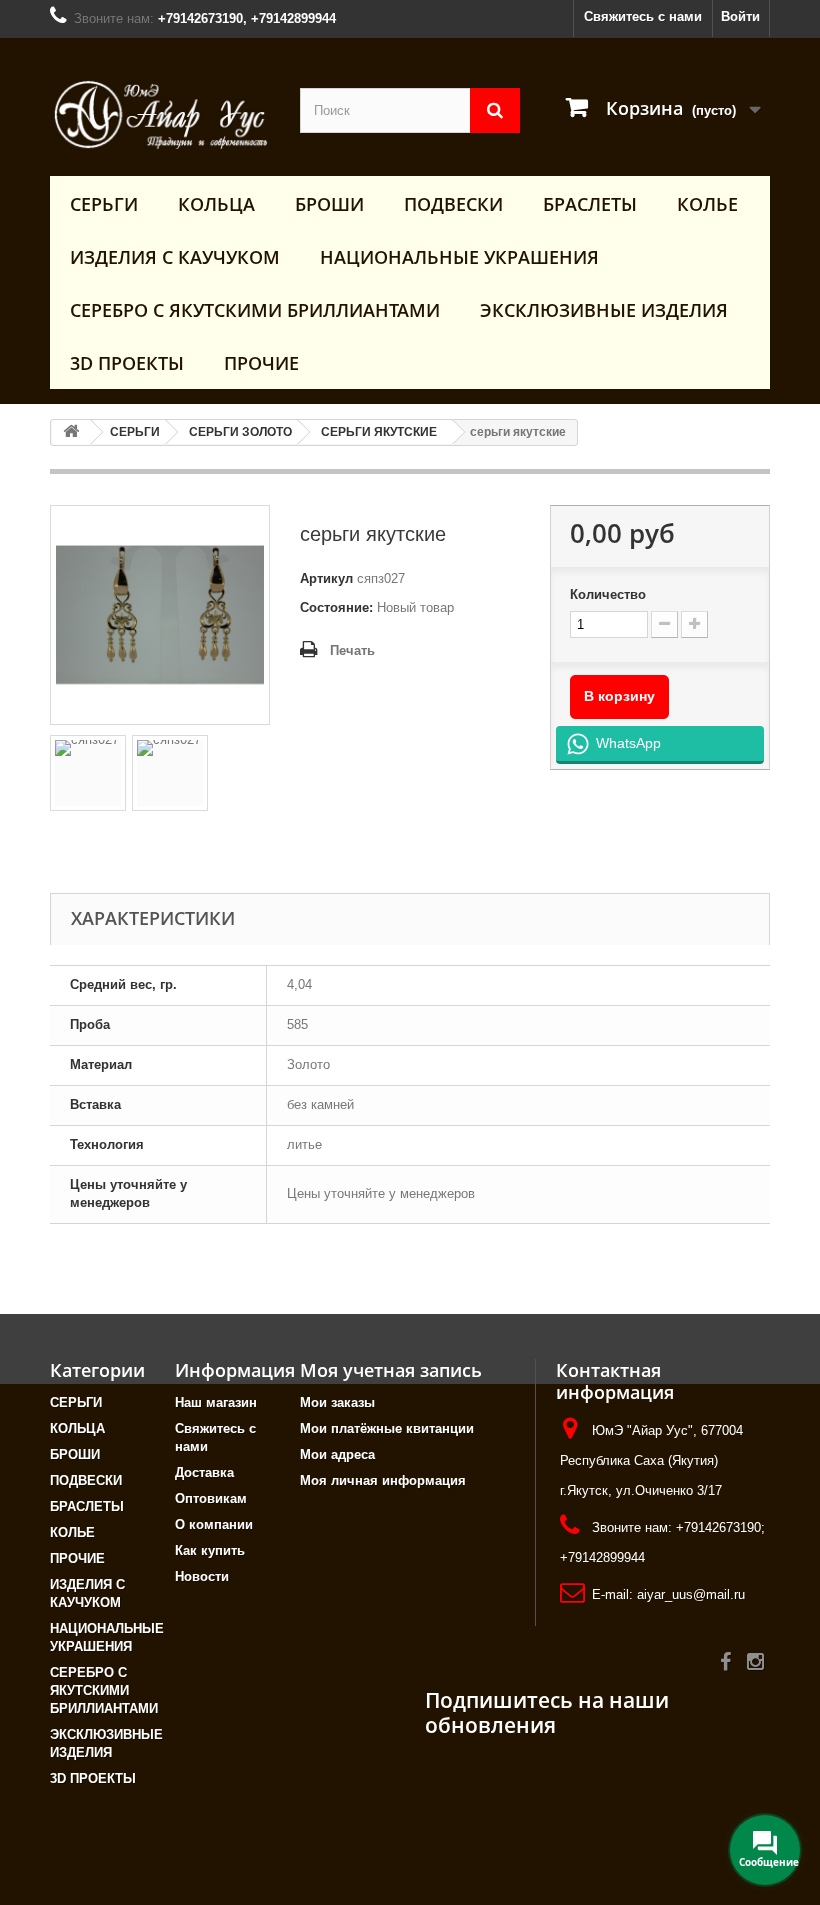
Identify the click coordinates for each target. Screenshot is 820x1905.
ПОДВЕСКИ (453, 204)
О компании (214, 1524)
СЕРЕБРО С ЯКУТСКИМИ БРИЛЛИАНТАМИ (255, 310)
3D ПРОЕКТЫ (127, 363)
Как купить (210, 1550)
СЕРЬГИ (104, 204)
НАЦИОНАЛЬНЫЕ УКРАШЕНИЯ (459, 257)
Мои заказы (337, 1402)
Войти (740, 16)
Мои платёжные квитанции (387, 1428)
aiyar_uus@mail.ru (691, 1594)
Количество (608, 594)
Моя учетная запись (391, 1370)
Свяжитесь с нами (643, 16)
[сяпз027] (88, 773)
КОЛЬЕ (707, 204)
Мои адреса (337, 1454)
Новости (202, 1576)
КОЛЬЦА (216, 204)
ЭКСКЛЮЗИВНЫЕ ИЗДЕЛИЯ (604, 310)
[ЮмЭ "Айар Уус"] (160, 114)
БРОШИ (329, 204)
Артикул (326, 578)
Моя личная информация (383, 1480)
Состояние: (336, 607)
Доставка (204, 1472)
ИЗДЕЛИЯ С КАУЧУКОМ (175, 257)
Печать (352, 650)
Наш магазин (216, 1402)
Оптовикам (211, 1498)
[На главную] (71, 432)
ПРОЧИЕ (261, 363)
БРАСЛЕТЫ (590, 204)
